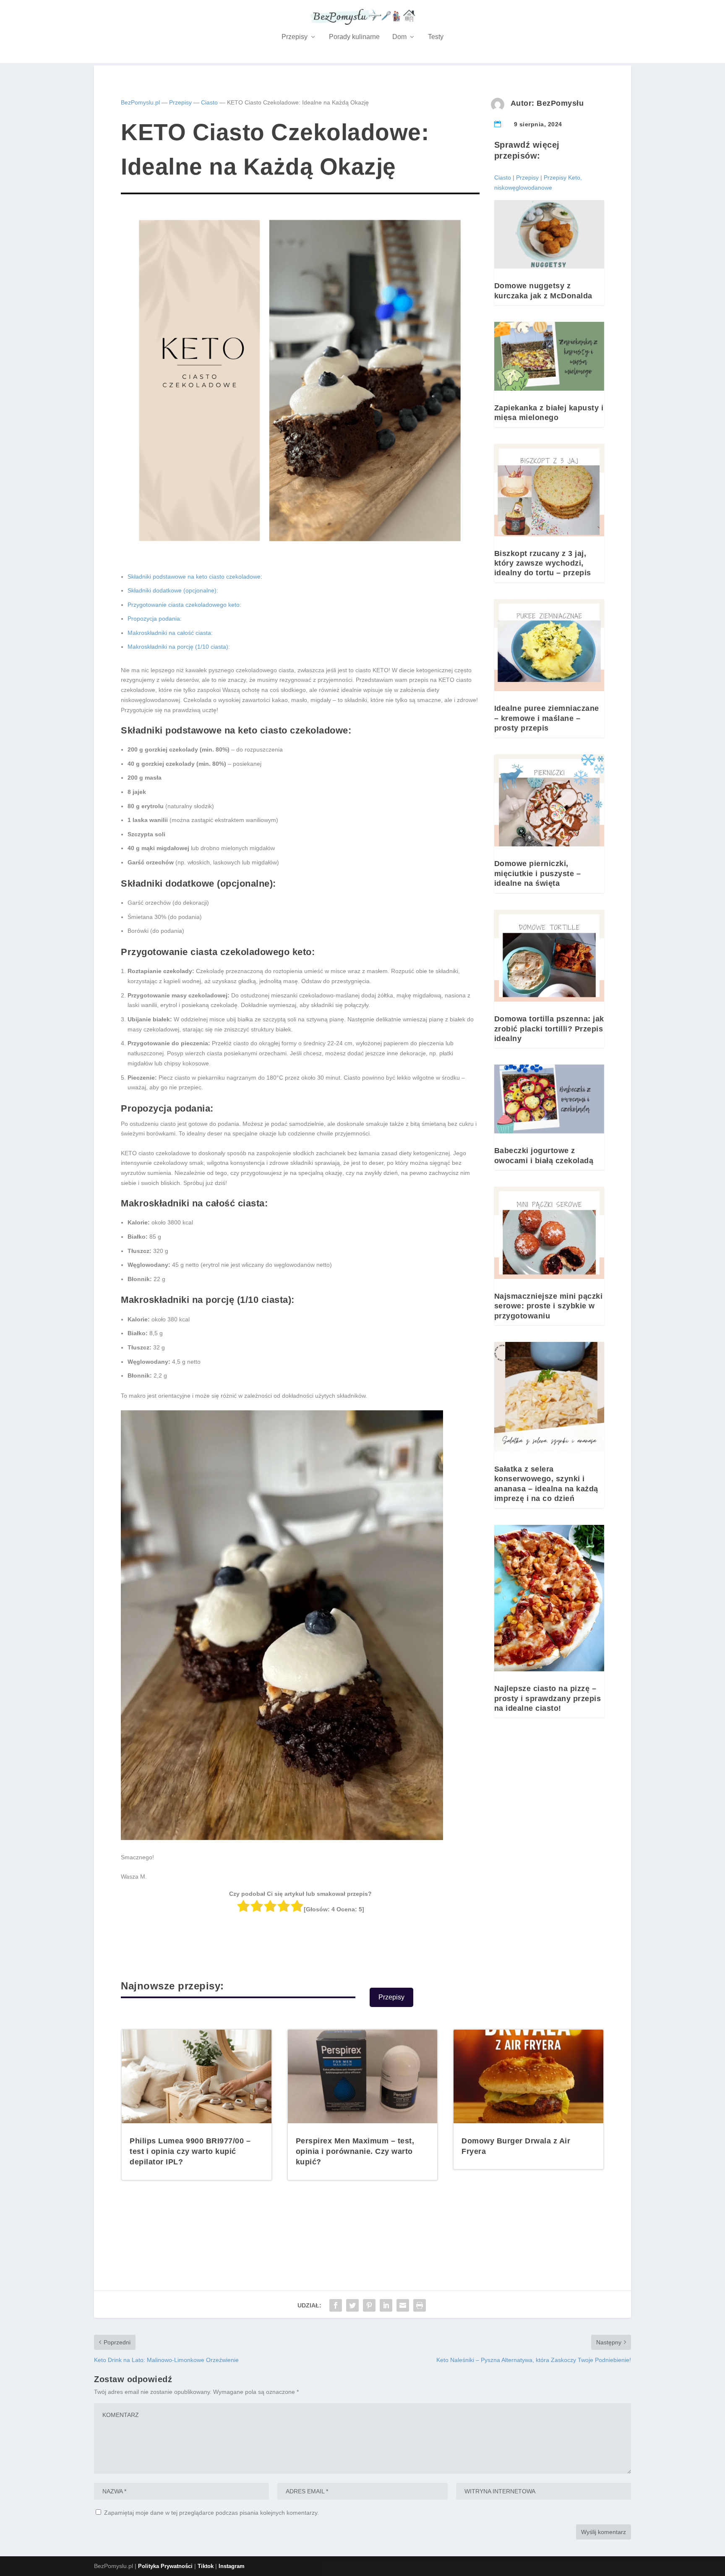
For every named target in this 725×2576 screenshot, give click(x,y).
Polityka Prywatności (165, 2566)
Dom (399, 37)
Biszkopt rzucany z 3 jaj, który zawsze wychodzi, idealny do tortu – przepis (543, 563)
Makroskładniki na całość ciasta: (170, 633)
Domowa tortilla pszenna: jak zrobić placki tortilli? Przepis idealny (549, 1029)
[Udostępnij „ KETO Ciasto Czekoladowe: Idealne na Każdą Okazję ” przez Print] (420, 2305)
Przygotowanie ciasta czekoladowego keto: (184, 605)
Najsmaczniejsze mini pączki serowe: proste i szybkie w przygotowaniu (549, 1306)
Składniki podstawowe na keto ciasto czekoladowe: (195, 577)
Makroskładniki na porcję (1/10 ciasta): (179, 647)
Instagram (232, 2566)
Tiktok (206, 2566)
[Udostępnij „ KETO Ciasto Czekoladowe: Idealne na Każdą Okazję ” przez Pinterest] (369, 2305)
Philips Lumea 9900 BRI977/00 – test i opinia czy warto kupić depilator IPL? (190, 2151)
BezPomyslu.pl (140, 102)
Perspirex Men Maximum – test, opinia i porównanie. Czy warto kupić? (355, 2151)
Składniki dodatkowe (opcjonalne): (173, 590)
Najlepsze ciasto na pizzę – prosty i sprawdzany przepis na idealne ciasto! (548, 1698)
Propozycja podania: (155, 619)
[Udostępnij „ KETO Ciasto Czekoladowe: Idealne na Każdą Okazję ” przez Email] (403, 2305)
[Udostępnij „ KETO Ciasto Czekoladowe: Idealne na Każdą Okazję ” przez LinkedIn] (386, 2305)
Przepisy (295, 37)
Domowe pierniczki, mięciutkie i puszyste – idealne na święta (538, 873)
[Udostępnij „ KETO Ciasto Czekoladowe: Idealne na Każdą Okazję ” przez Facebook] (336, 2305)
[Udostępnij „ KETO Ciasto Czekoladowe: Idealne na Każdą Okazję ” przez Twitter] (352, 2305)
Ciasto (209, 102)
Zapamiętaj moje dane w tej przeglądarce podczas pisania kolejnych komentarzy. (211, 2513)
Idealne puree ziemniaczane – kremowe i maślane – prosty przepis (547, 718)
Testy (436, 37)
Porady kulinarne (354, 37)
